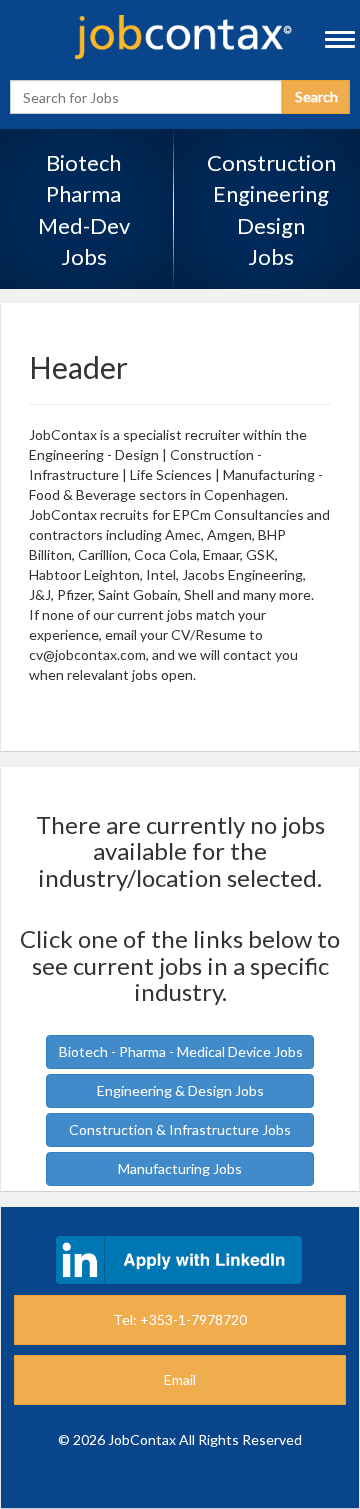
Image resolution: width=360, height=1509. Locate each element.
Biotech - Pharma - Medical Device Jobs (181, 1051)
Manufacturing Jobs (180, 1168)
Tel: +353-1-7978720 (180, 1319)
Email (180, 1379)
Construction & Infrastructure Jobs (180, 1129)
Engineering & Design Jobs (180, 1090)
